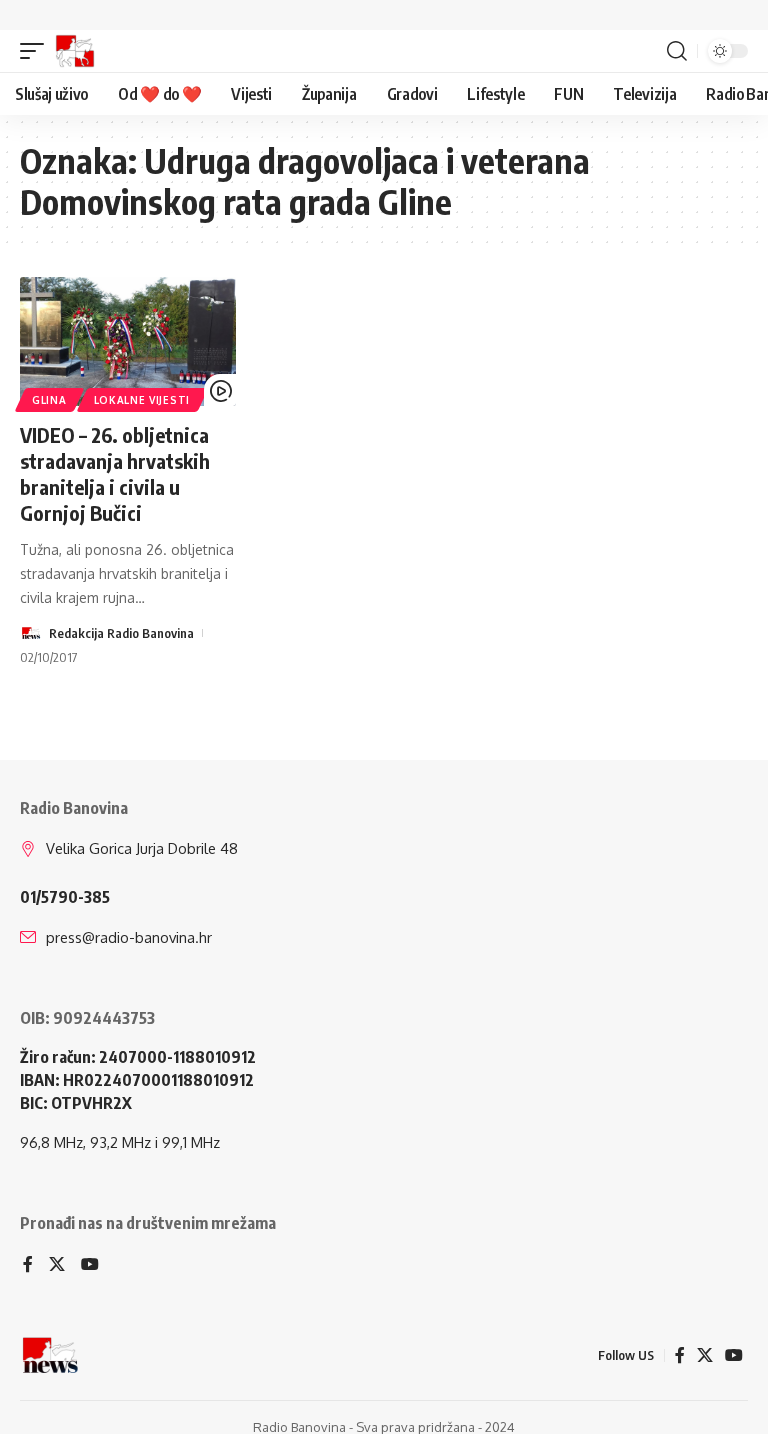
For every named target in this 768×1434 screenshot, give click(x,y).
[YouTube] (90, 1265)
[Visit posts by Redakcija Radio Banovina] (31, 633)
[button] (37, 51)
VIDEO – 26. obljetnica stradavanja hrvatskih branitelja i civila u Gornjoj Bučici (115, 473)
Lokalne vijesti (142, 400)
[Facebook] (28, 1265)
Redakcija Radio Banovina (121, 633)
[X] (57, 1265)
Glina (49, 400)
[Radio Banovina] (75, 51)
